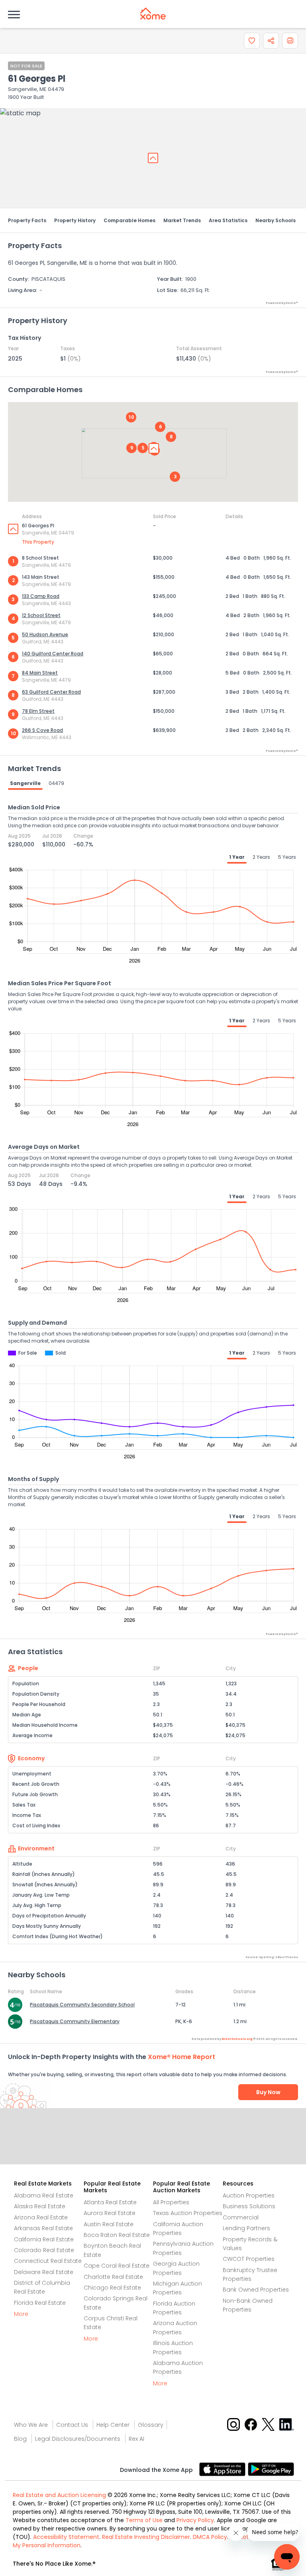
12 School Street (41, 615)
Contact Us (72, 2425)
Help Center (113, 2425)
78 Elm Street (38, 711)
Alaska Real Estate (40, 2206)
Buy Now (268, 2092)
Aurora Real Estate (110, 2213)
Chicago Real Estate (112, 2288)
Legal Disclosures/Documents (78, 2439)
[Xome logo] (153, 14)
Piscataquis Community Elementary (75, 2021)
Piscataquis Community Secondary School (82, 2005)
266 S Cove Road (42, 730)
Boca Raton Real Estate (117, 2235)
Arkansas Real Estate (43, 2228)
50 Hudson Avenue (45, 634)
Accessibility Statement (66, 2537)
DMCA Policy (210, 2537)
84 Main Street (40, 673)
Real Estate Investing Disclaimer (146, 2537)
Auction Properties (249, 2195)
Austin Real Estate (109, 2224)
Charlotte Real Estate (113, 2277)
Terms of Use (144, 2520)
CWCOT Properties (249, 2259)
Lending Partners (246, 2228)
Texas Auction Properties (188, 2213)
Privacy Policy (195, 2520)
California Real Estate (44, 2239)
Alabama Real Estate (44, 2195)
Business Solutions (249, 2206)
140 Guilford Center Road (53, 654)
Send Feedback (153, 2144)
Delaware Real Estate (44, 2272)
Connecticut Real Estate (48, 2261)
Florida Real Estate (40, 2303)
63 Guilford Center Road (51, 692)
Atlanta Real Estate (110, 2202)
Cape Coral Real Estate (117, 2266)
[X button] (269, 2424)
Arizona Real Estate (41, 2217)
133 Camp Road (41, 596)
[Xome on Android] (271, 2469)
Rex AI (136, 2439)
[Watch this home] (252, 41)
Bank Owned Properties (256, 2290)
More (21, 2314)
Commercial (241, 2217)
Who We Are (31, 2425)
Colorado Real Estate (44, 2250)
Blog (20, 2439)
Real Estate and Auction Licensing (59, 2495)
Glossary (151, 2425)
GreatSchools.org (237, 2039)
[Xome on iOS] (224, 2469)
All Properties (171, 2202)
